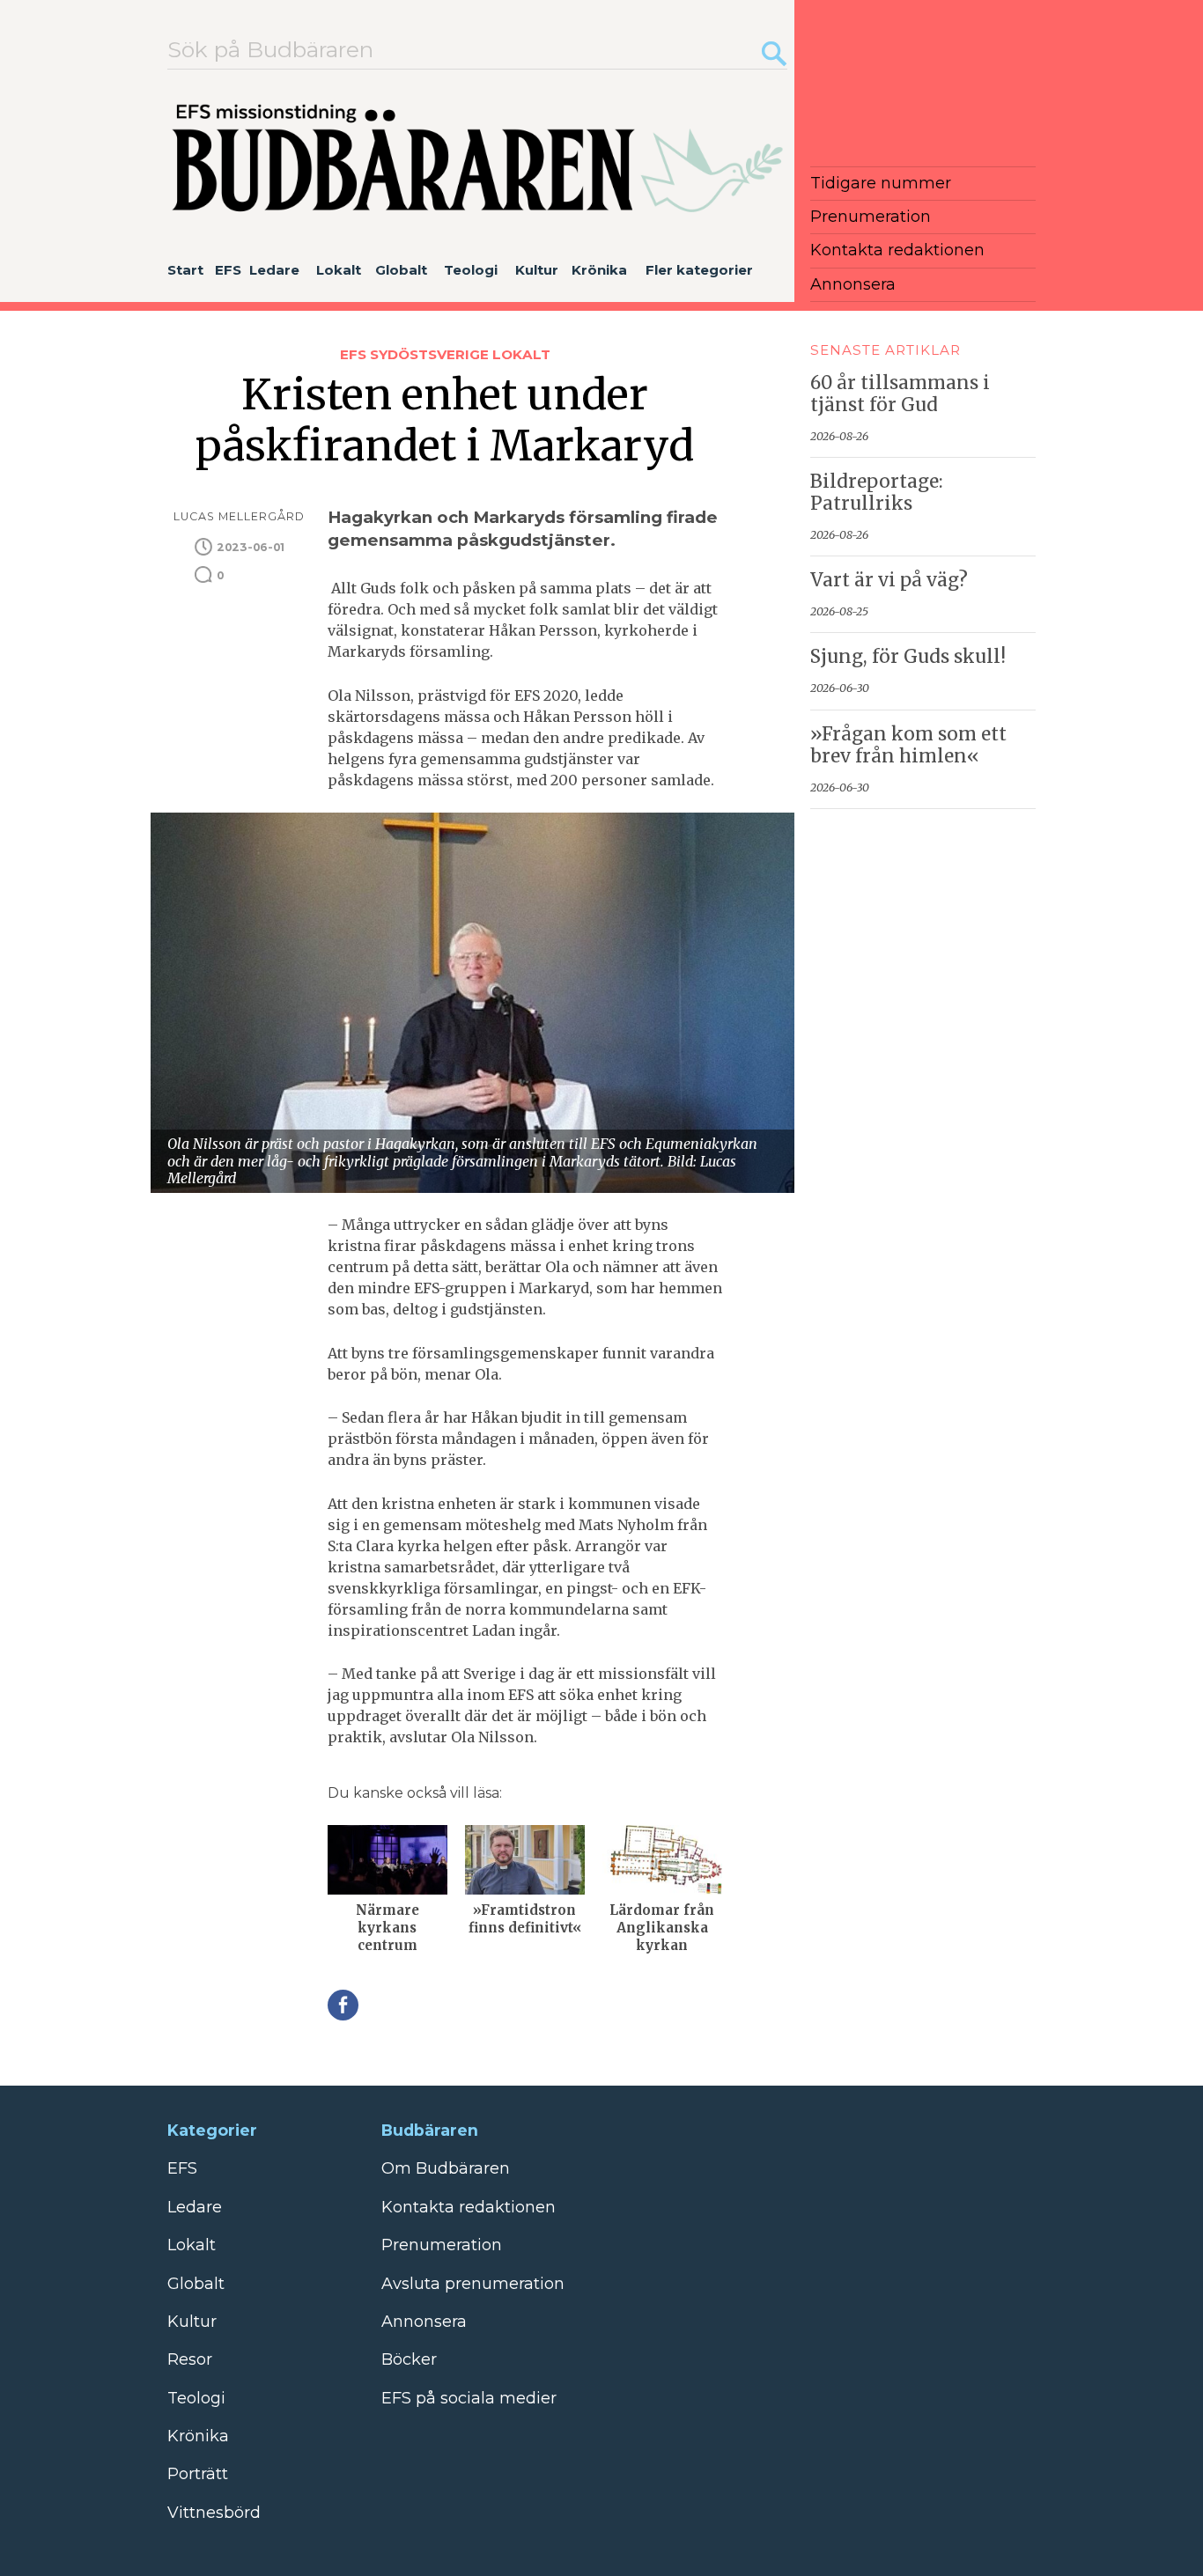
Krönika (599, 270)
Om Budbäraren (446, 2168)
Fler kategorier (699, 270)
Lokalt (339, 270)
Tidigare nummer (881, 183)
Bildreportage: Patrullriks (877, 493)
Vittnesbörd (214, 2513)
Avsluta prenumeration (473, 2284)
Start (185, 270)
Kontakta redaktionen (897, 250)
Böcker (409, 2359)
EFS (228, 270)
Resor (190, 2359)
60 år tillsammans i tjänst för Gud (900, 394)
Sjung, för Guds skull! (908, 657)
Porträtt (198, 2474)
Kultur (537, 270)
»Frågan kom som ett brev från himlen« (908, 745)
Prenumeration (871, 217)
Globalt (401, 270)
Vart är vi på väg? (889, 580)
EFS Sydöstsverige (416, 354)
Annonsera (853, 284)
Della (343, 2005)
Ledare (274, 270)
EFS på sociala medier (469, 2398)
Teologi (471, 270)
